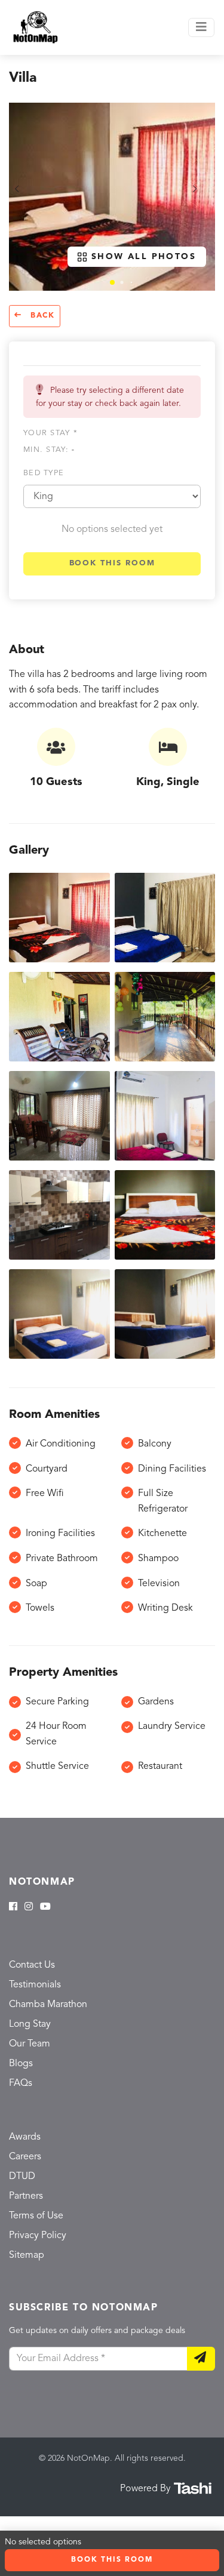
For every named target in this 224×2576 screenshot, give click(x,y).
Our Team (30, 2044)
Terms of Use (36, 2216)
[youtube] (45, 1907)
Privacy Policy (38, 2236)
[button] (112, 282)
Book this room (112, 563)
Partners (26, 2196)
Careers (25, 2157)
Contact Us (32, 1965)
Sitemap (27, 2255)
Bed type (44, 473)
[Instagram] (29, 1907)
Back (41, 316)
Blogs (21, 2064)
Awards (25, 2137)
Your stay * (50, 433)
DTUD (22, 2177)
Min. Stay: (49, 450)
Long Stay (30, 2024)
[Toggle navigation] (201, 27)
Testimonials (35, 1985)
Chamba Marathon (48, 2005)
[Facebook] (13, 1907)
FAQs (21, 2083)
